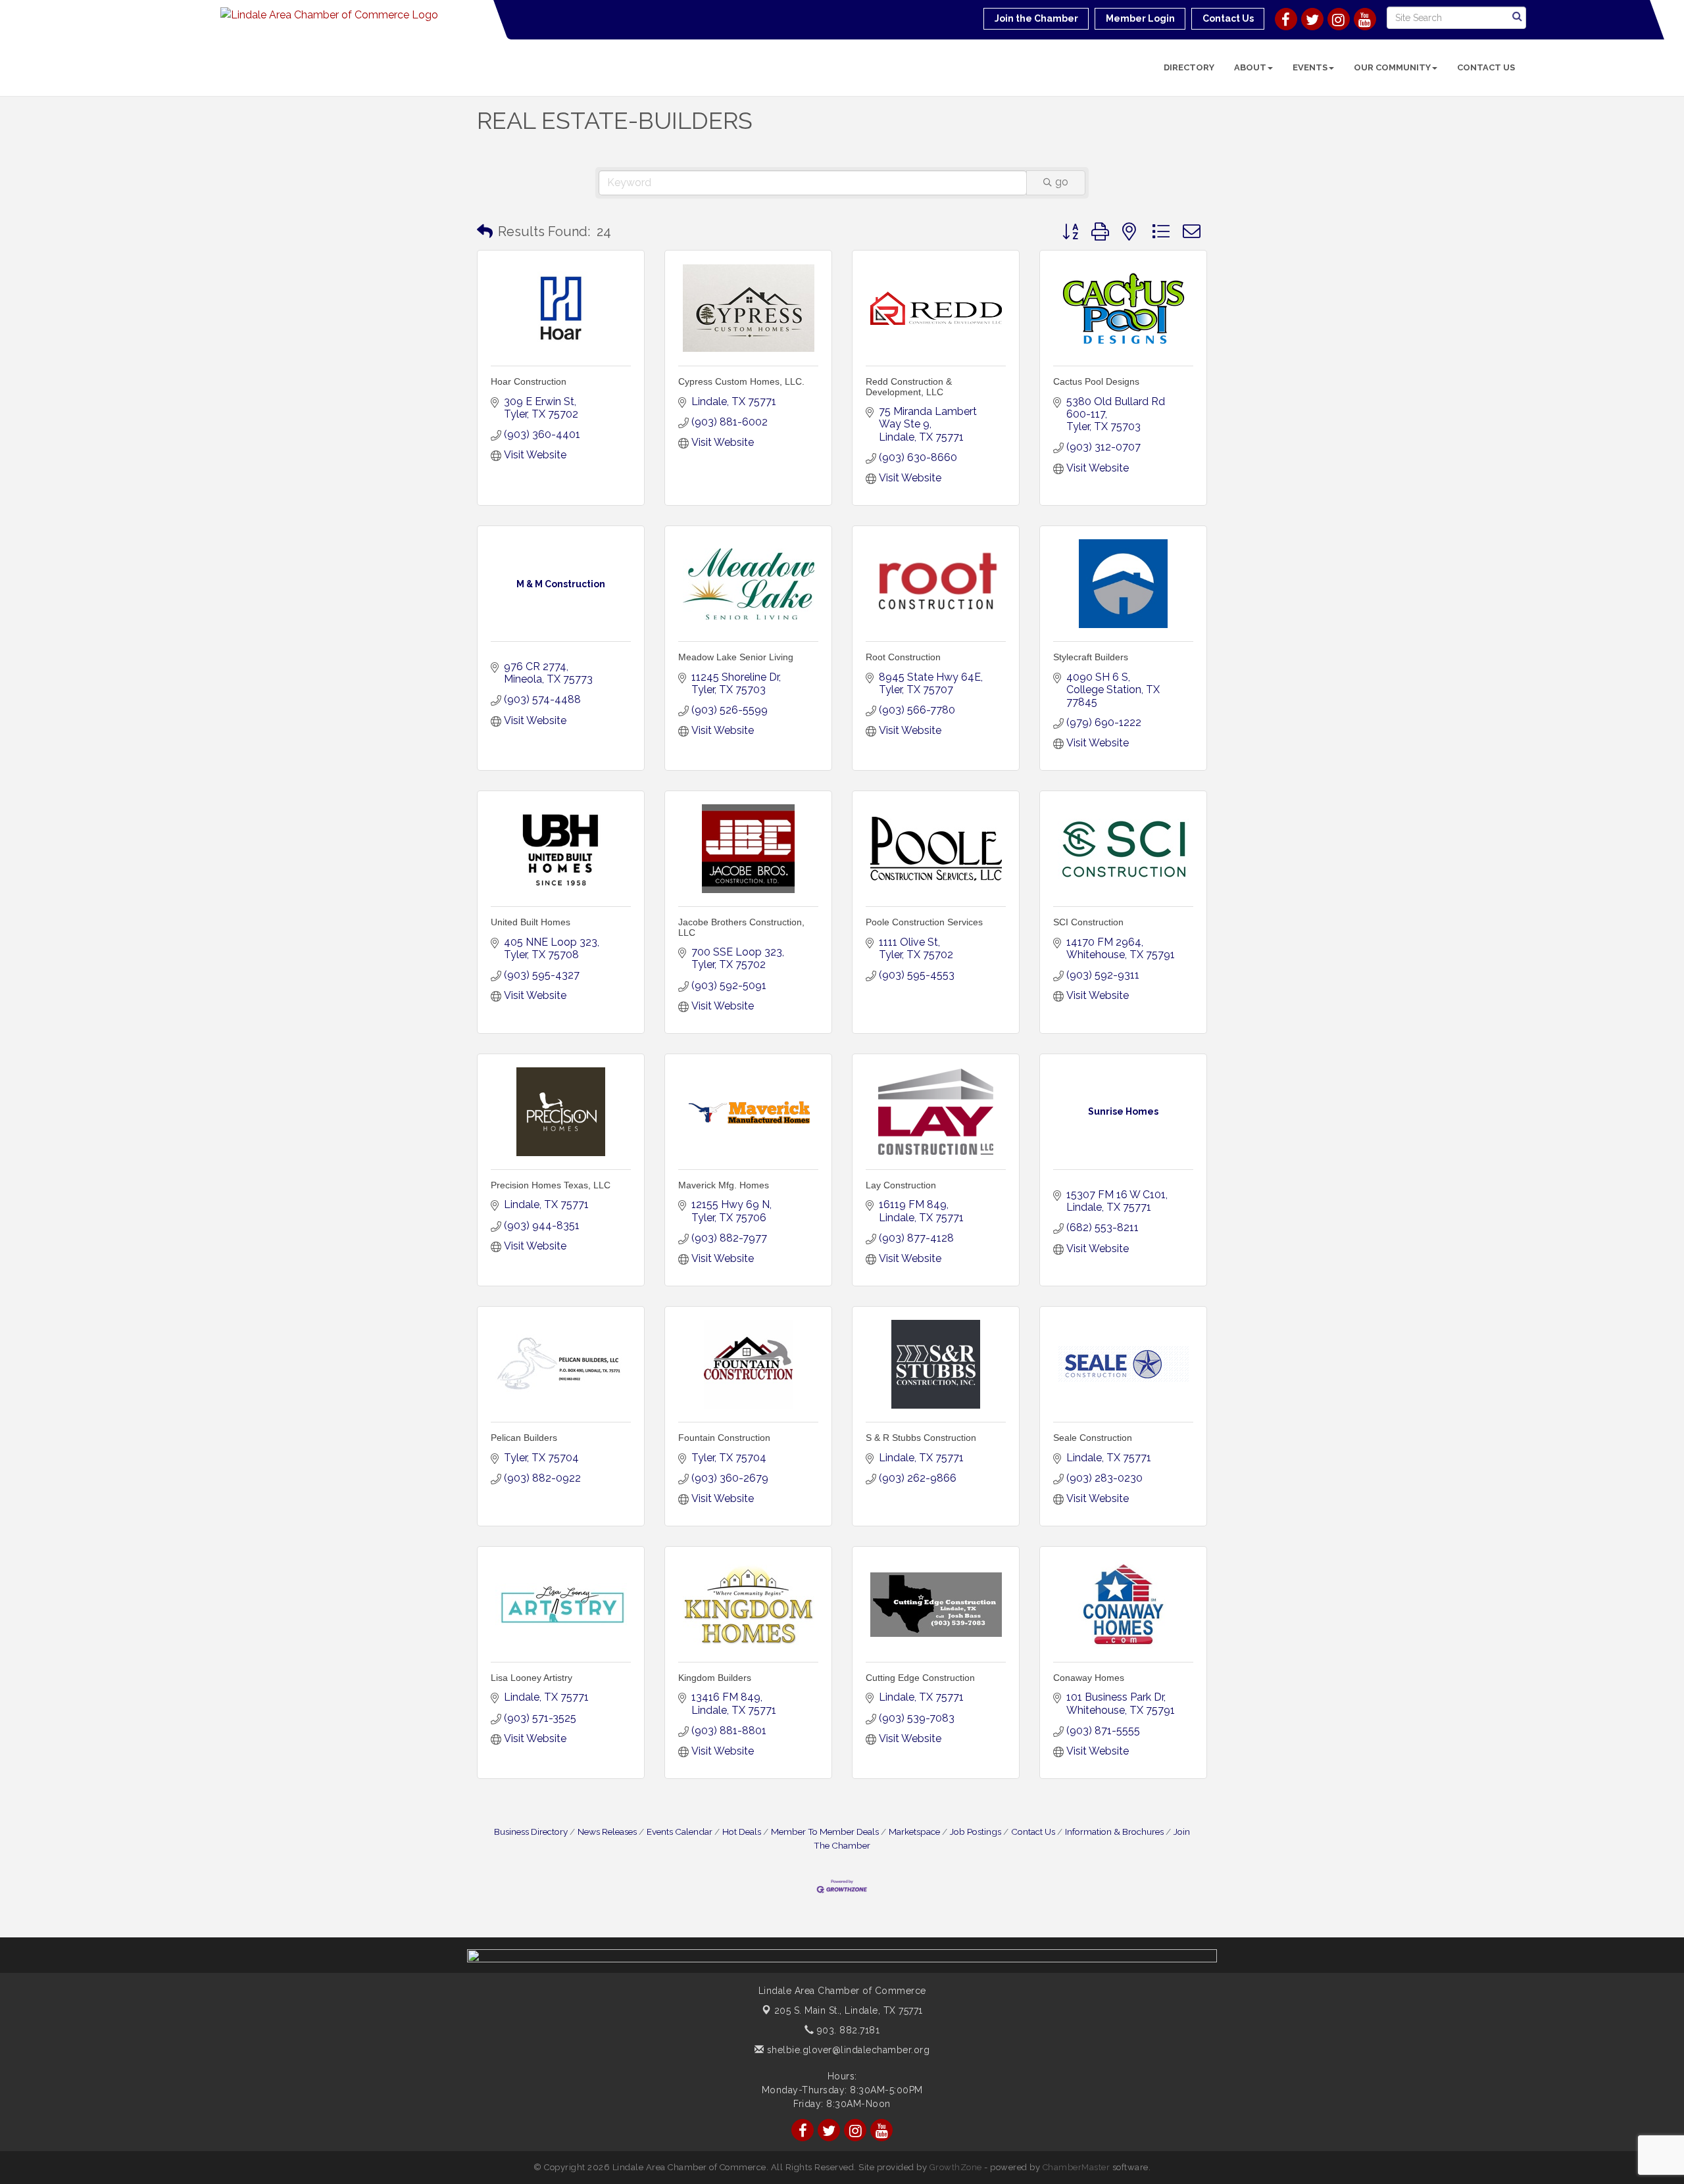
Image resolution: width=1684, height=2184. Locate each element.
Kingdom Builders (715, 1678)
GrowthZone (956, 2167)
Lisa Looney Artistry (532, 1678)
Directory (1189, 67)
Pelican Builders (524, 1438)
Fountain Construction (724, 1438)
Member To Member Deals (825, 1832)
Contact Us (1486, 67)
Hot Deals (742, 1832)
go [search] (1062, 182)
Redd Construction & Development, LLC (909, 386)
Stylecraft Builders (1091, 657)
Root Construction (903, 657)
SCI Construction (1088, 922)
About (1250, 67)
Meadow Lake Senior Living (736, 657)
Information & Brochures (1114, 1832)
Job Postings (976, 1832)
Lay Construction (901, 1185)
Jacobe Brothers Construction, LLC (741, 927)
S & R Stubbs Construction (921, 1438)
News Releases (607, 1832)
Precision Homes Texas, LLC (551, 1185)
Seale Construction (1093, 1438)
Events (1310, 67)
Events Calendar (680, 1832)
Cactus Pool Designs (1096, 381)
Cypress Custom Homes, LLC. (741, 381)
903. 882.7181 (847, 2030)
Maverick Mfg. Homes (724, 1185)
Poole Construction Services (924, 922)
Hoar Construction (529, 381)
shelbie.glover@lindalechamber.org (847, 2050)
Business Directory (531, 1832)
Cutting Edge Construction (920, 1678)
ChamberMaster (1077, 2167)
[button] (485, 231)
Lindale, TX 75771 (849, 2010)
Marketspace (914, 1832)
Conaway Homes (1089, 1678)
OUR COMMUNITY (1392, 67)
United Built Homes (531, 922)
